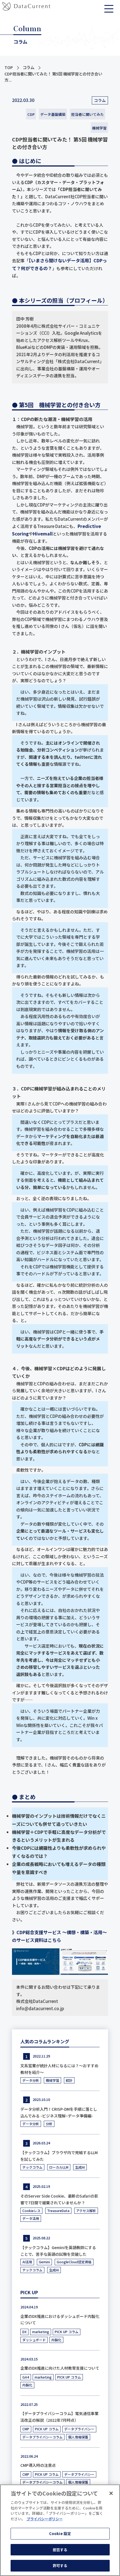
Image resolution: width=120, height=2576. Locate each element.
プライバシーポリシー (45, 2519)
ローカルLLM (59, 2167)
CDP (31, 114)
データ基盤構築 (53, 114)
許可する (60, 2566)
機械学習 (99, 128)
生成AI (80, 2167)
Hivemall (43, 534)
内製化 (56, 2340)
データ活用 (31, 2218)
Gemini (44, 2262)
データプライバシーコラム (42, 2437)
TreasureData (58, 2211)
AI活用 (27, 2262)
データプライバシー (79, 2429)
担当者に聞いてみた (87, 114)
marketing (41, 2332)
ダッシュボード (34, 2340)
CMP (26, 2429)
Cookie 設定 (60, 2534)
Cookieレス (31, 2211)
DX (24, 2332)
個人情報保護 (78, 2437)
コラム (28, 67)
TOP (9, 67)
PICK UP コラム (67, 2332)
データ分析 (31, 2080)
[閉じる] (111, 2493)
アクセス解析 (86, 2211)
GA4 (26, 2377)
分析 (49, 2124)
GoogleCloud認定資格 (74, 2262)
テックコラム (32, 2167)
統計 (69, 2080)
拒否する (60, 2550)
